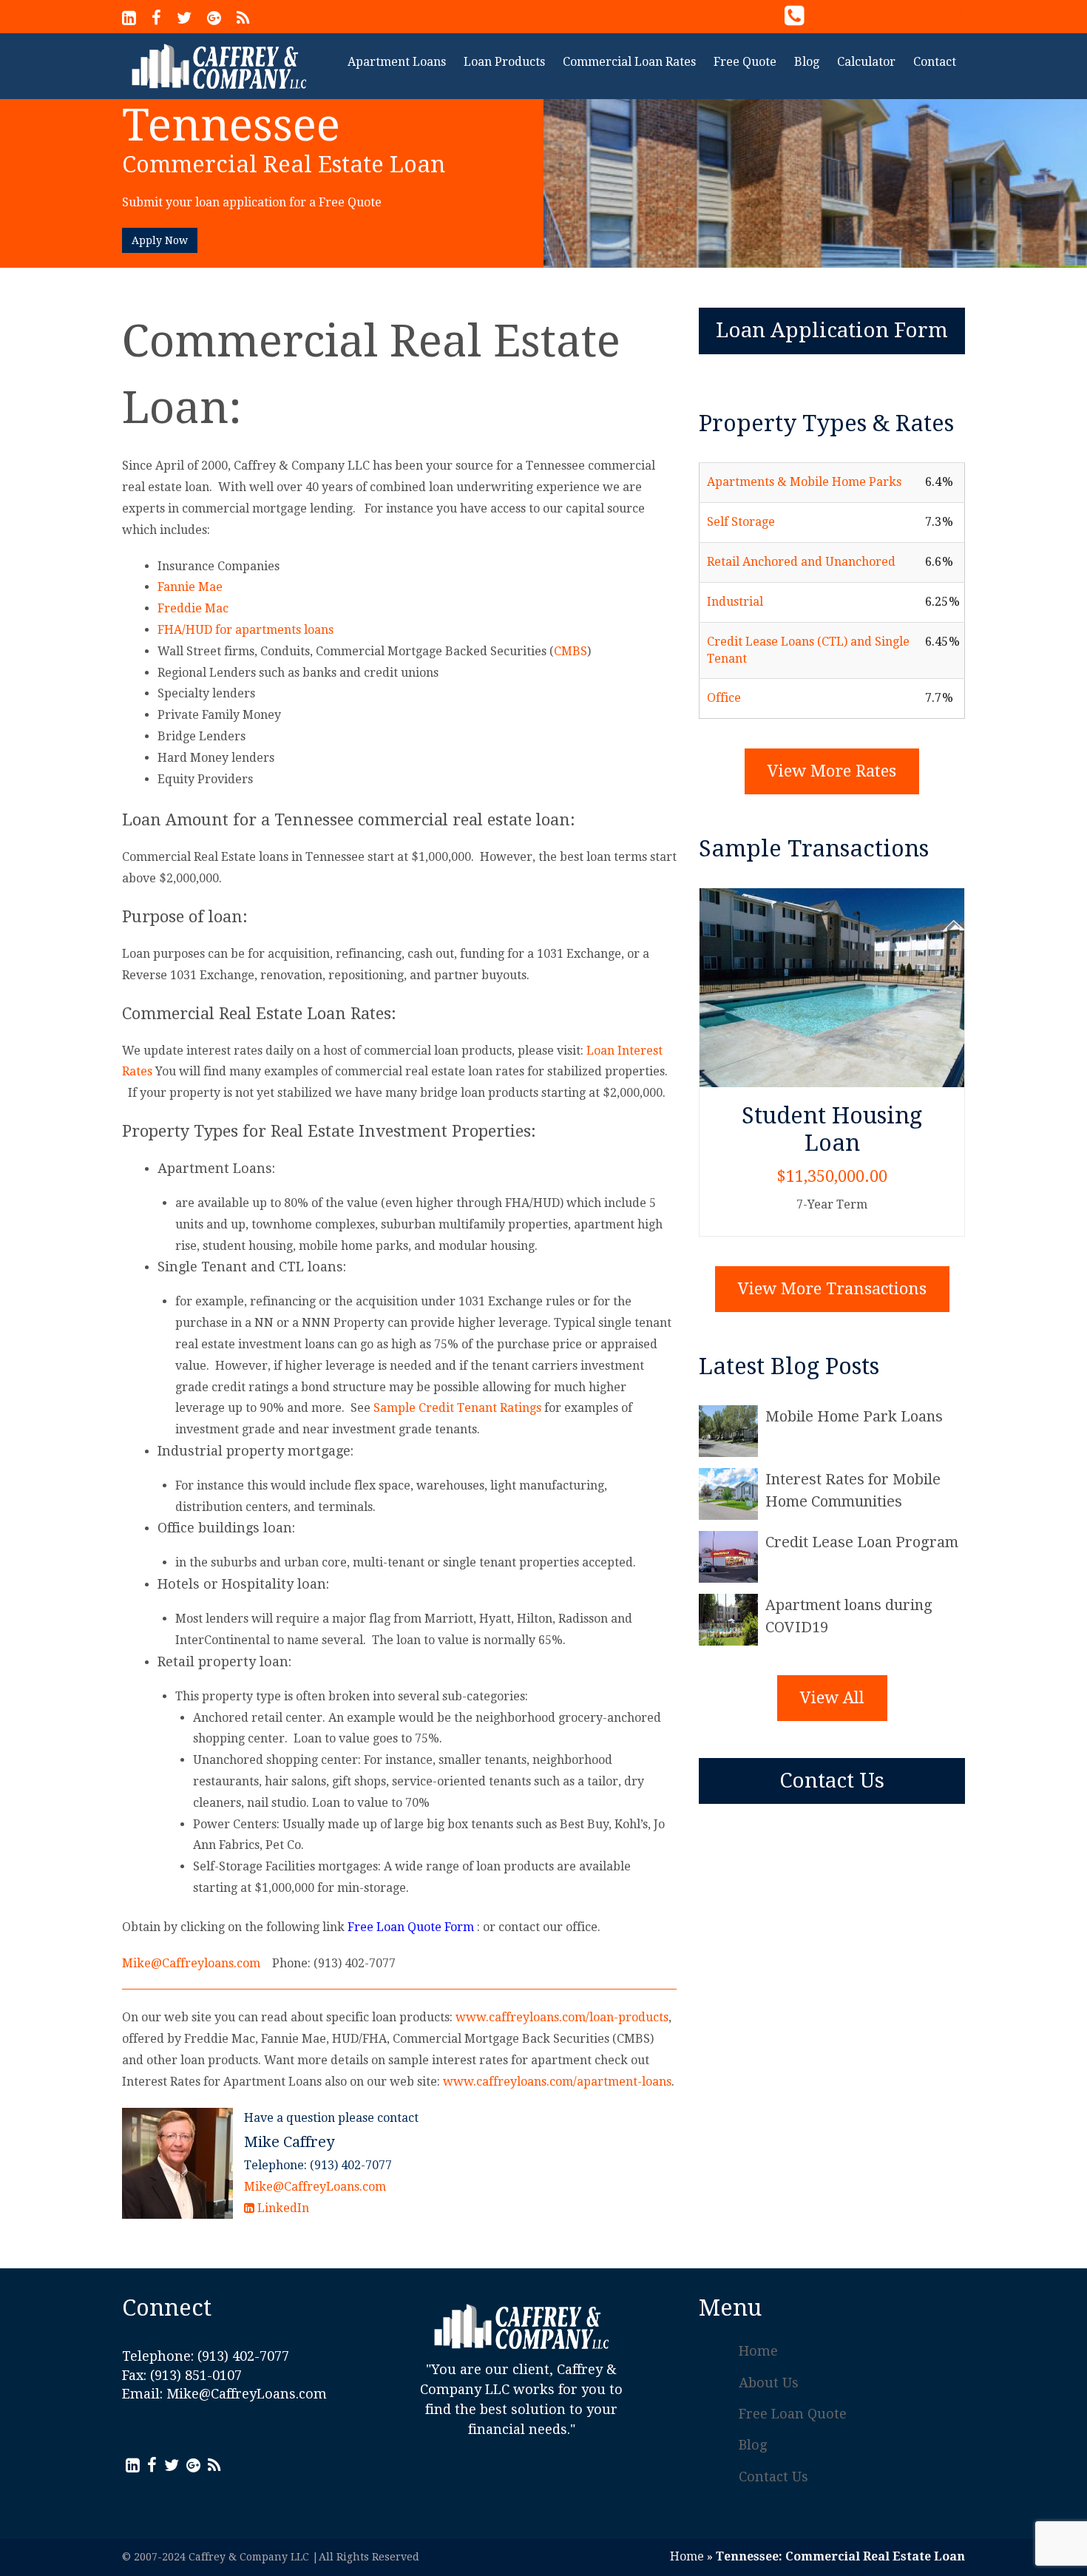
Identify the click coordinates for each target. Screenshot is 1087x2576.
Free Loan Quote (793, 2414)
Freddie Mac (193, 608)
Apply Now (160, 240)
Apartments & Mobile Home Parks (804, 482)
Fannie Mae (190, 587)
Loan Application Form (832, 330)
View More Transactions (832, 1289)
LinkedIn (282, 2208)
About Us (769, 2383)
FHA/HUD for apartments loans (245, 630)
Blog (753, 2445)
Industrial (735, 602)
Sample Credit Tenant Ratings (457, 1408)
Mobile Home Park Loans (854, 1416)
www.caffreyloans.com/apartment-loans (557, 2082)
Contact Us (832, 1781)
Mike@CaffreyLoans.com (315, 2187)
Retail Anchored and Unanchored (801, 562)
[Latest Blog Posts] (732, 1431)
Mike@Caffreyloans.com (191, 1963)
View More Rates (832, 771)
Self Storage (741, 522)
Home (758, 2351)
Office (724, 698)
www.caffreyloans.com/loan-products (562, 2017)
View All (832, 1698)
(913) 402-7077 (888, 16)
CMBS (570, 651)
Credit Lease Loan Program (862, 1542)
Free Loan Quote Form (411, 1927)
